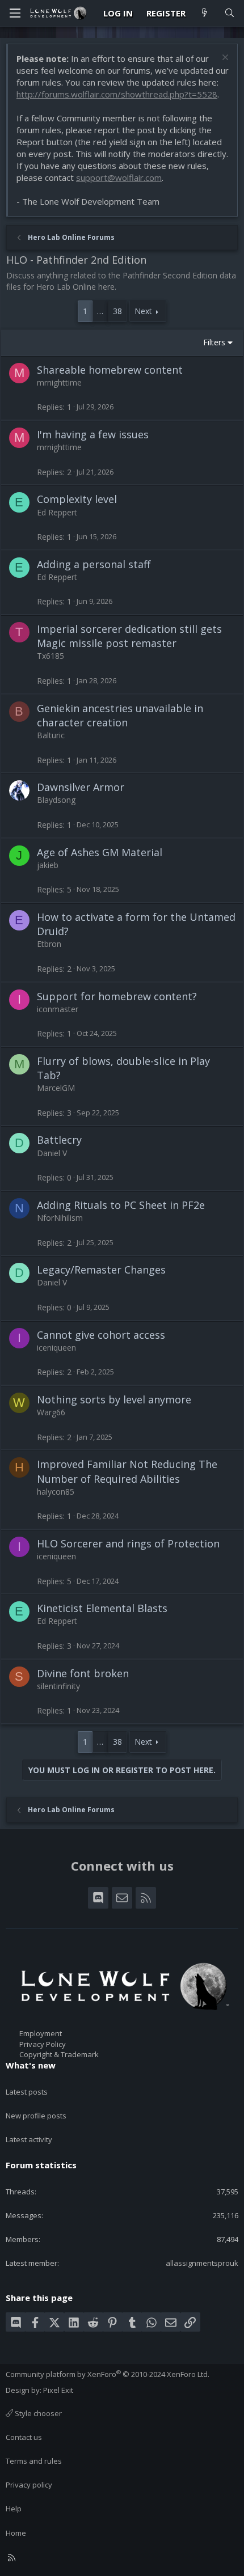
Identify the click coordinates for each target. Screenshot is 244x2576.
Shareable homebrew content (110, 370)
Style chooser (37, 2413)
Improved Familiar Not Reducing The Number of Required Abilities (127, 1471)
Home (16, 2533)
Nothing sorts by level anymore (114, 1399)
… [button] (100, 311)
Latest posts (27, 2092)
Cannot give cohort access (101, 1335)
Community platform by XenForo (108, 2374)
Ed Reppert (57, 512)
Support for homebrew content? (117, 996)
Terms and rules (34, 2461)
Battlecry (59, 1140)
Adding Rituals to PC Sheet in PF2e (121, 1205)
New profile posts (36, 2116)
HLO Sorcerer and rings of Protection (128, 1543)
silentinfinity (58, 1686)
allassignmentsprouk (202, 2263)
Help (14, 2509)
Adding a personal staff (94, 564)
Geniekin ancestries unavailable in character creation (120, 715)
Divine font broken (83, 1673)
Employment (41, 2033)
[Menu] (15, 13)
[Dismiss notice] (224, 59)
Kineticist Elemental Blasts (102, 1608)
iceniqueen (56, 1348)
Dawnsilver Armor (81, 787)
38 (117, 311)
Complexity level (77, 499)
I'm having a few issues (93, 434)
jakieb (48, 865)
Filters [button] (214, 342)
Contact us (24, 2437)
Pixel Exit (58, 2390)
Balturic (51, 735)
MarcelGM (56, 1088)
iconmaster (58, 1009)
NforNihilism (60, 1218)
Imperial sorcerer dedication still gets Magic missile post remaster (129, 636)
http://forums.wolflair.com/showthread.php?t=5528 (117, 94)
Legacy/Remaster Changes (101, 1270)
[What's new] (205, 13)
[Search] (230, 13)
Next (143, 311)
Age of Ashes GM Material (100, 852)
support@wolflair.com (119, 177)
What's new (31, 2065)
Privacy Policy (43, 2044)
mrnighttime (59, 382)
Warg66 (51, 1412)
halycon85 (56, 1492)
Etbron (49, 944)
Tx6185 (51, 656)
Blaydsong (56, 800)
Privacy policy (29, 2485)
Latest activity (29, 2139)
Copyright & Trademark (59, 2054)
